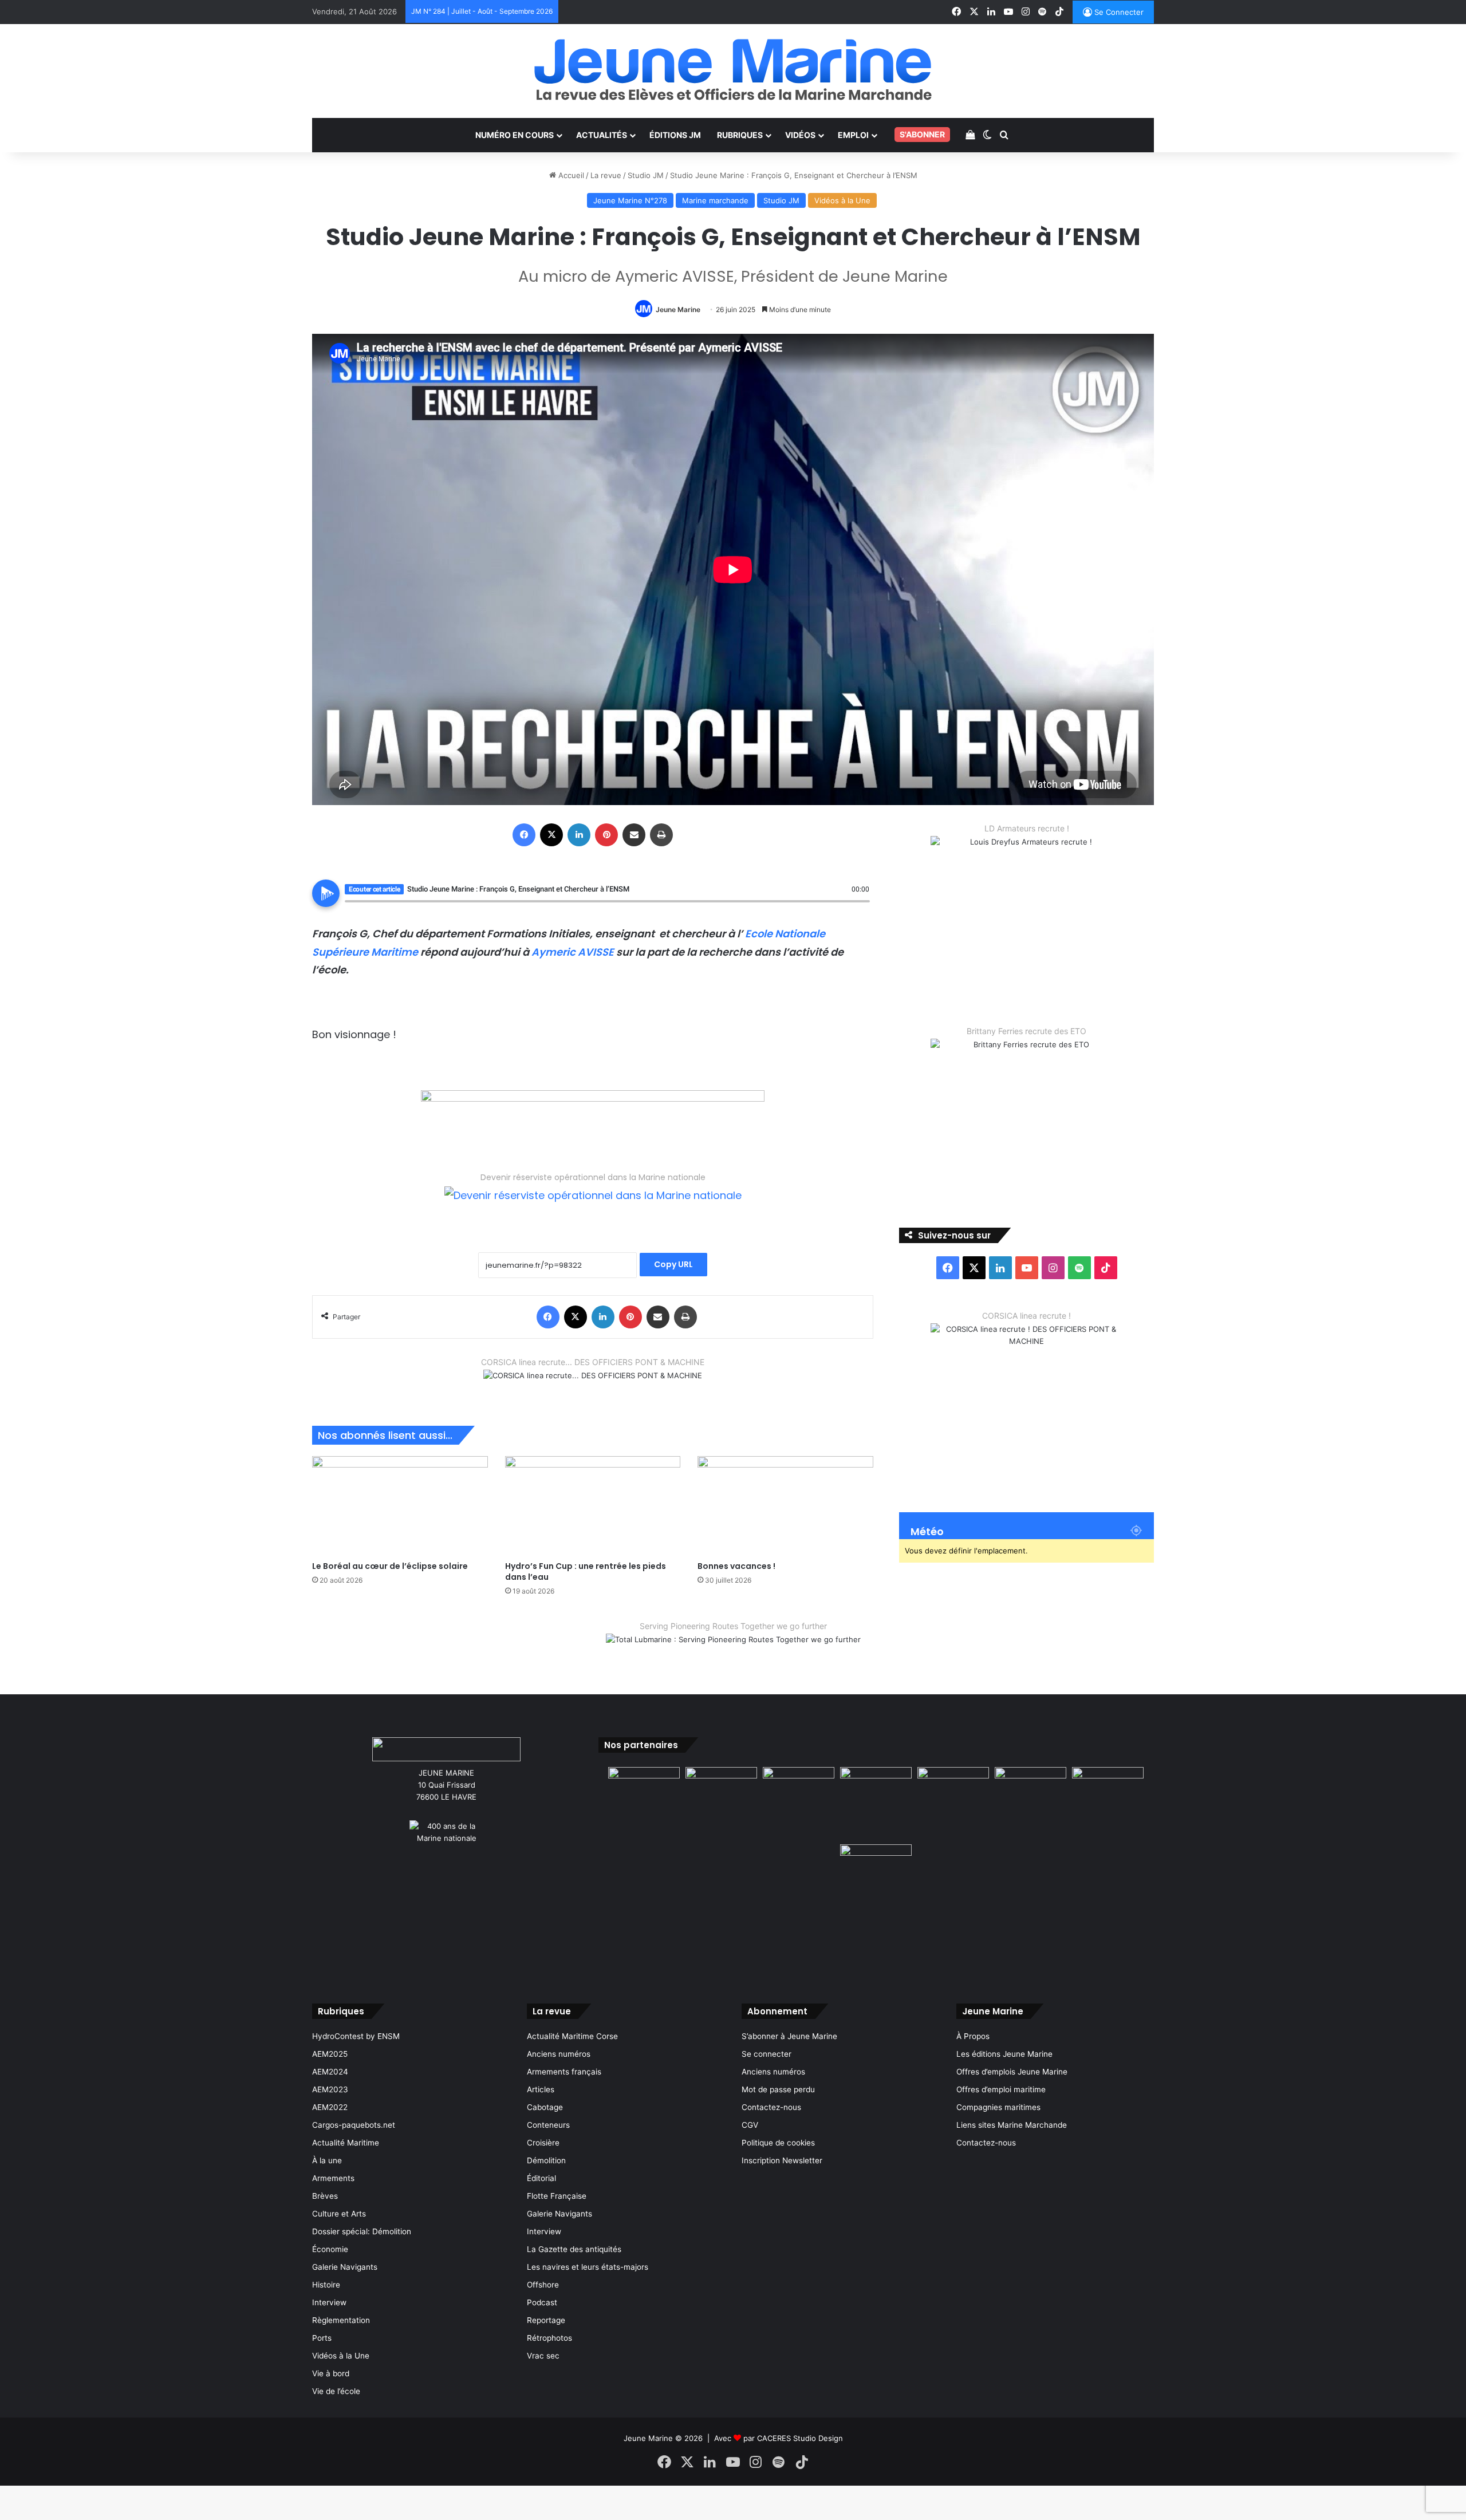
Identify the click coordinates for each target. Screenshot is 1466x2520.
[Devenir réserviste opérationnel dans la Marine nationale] (593, 1204)
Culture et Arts (339, 2214)
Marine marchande (715, 200)
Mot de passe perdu (778, 2089)
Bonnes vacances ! (736, 1566)
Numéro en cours (515, 135)
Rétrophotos (549, 2338)
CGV (750, 2125)
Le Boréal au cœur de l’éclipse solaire (390, 1566)
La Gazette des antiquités (574, 2249)
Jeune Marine (678, 309)
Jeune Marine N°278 (630, 200)
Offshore (543, 2285)
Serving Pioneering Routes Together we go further (733, 1626)
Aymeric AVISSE (573, 952)
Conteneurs (548, 2125)
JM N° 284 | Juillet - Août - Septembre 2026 (482, 11)
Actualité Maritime (346, 2143)
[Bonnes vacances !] (785, 1506)
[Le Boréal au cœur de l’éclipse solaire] (400, 1506)
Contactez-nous (771, 2107)
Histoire (326, 2285)
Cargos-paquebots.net (354, 2125)
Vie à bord (331, 2373)
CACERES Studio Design (800, 2438)
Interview (329, 2302)
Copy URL (673, 1264)
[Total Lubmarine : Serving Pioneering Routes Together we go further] (733, 1649)
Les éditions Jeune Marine (1004, 2054)
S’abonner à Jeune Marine (789, 2036)
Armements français (564, 2072)
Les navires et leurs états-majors (588, 2267)
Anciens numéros (559, 2054)
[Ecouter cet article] (326, 893)
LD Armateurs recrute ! (1027, 828)
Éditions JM (675, 135)
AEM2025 (330, 2054)
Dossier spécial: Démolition (362, 2231)
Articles (541, 2089)
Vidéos (800, 135)
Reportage (546, 2320)
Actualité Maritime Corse (572, 2036)
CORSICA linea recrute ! (1026, 1316)
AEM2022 (330, 2107)
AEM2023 (330, 2089)
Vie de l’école (336, 2391)
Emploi (853, 135)
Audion (861, 908)
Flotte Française (557, 2196)
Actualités (602, 135)
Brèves (325, 2196)
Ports (322, 2338)
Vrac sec (543, 2356)
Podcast (542, 2302)
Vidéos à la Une (842, 200)
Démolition (546, 2160)
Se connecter (767, 2054)
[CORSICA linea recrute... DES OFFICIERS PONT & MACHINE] (593, 1382)
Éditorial (541, 2178)
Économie (330, 2249)
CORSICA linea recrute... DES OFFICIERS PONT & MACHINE (593, 1362)
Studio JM (646, 175)
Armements (333, 2178)
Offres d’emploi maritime (1001, 2089)
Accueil (570, 175)
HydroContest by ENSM (356, 2036)
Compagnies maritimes (998, 2107)
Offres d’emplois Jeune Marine (1012, 2072)
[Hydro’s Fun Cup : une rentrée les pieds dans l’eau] (593, 1506)
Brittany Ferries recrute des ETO (1026, 1031)
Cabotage (545, 2107)
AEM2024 (330, 2072)
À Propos (973, 2036)
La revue (606, 175)
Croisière (543, 2143)
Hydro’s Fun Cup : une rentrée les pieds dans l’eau (586, 1571)
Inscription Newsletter (782, 2160)
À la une (327, 2160)
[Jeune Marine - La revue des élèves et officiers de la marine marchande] (733, 70)
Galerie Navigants (345, 2267)
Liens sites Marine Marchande (1012, 2125)
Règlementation (341, 2320)
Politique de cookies (778, 2143)
